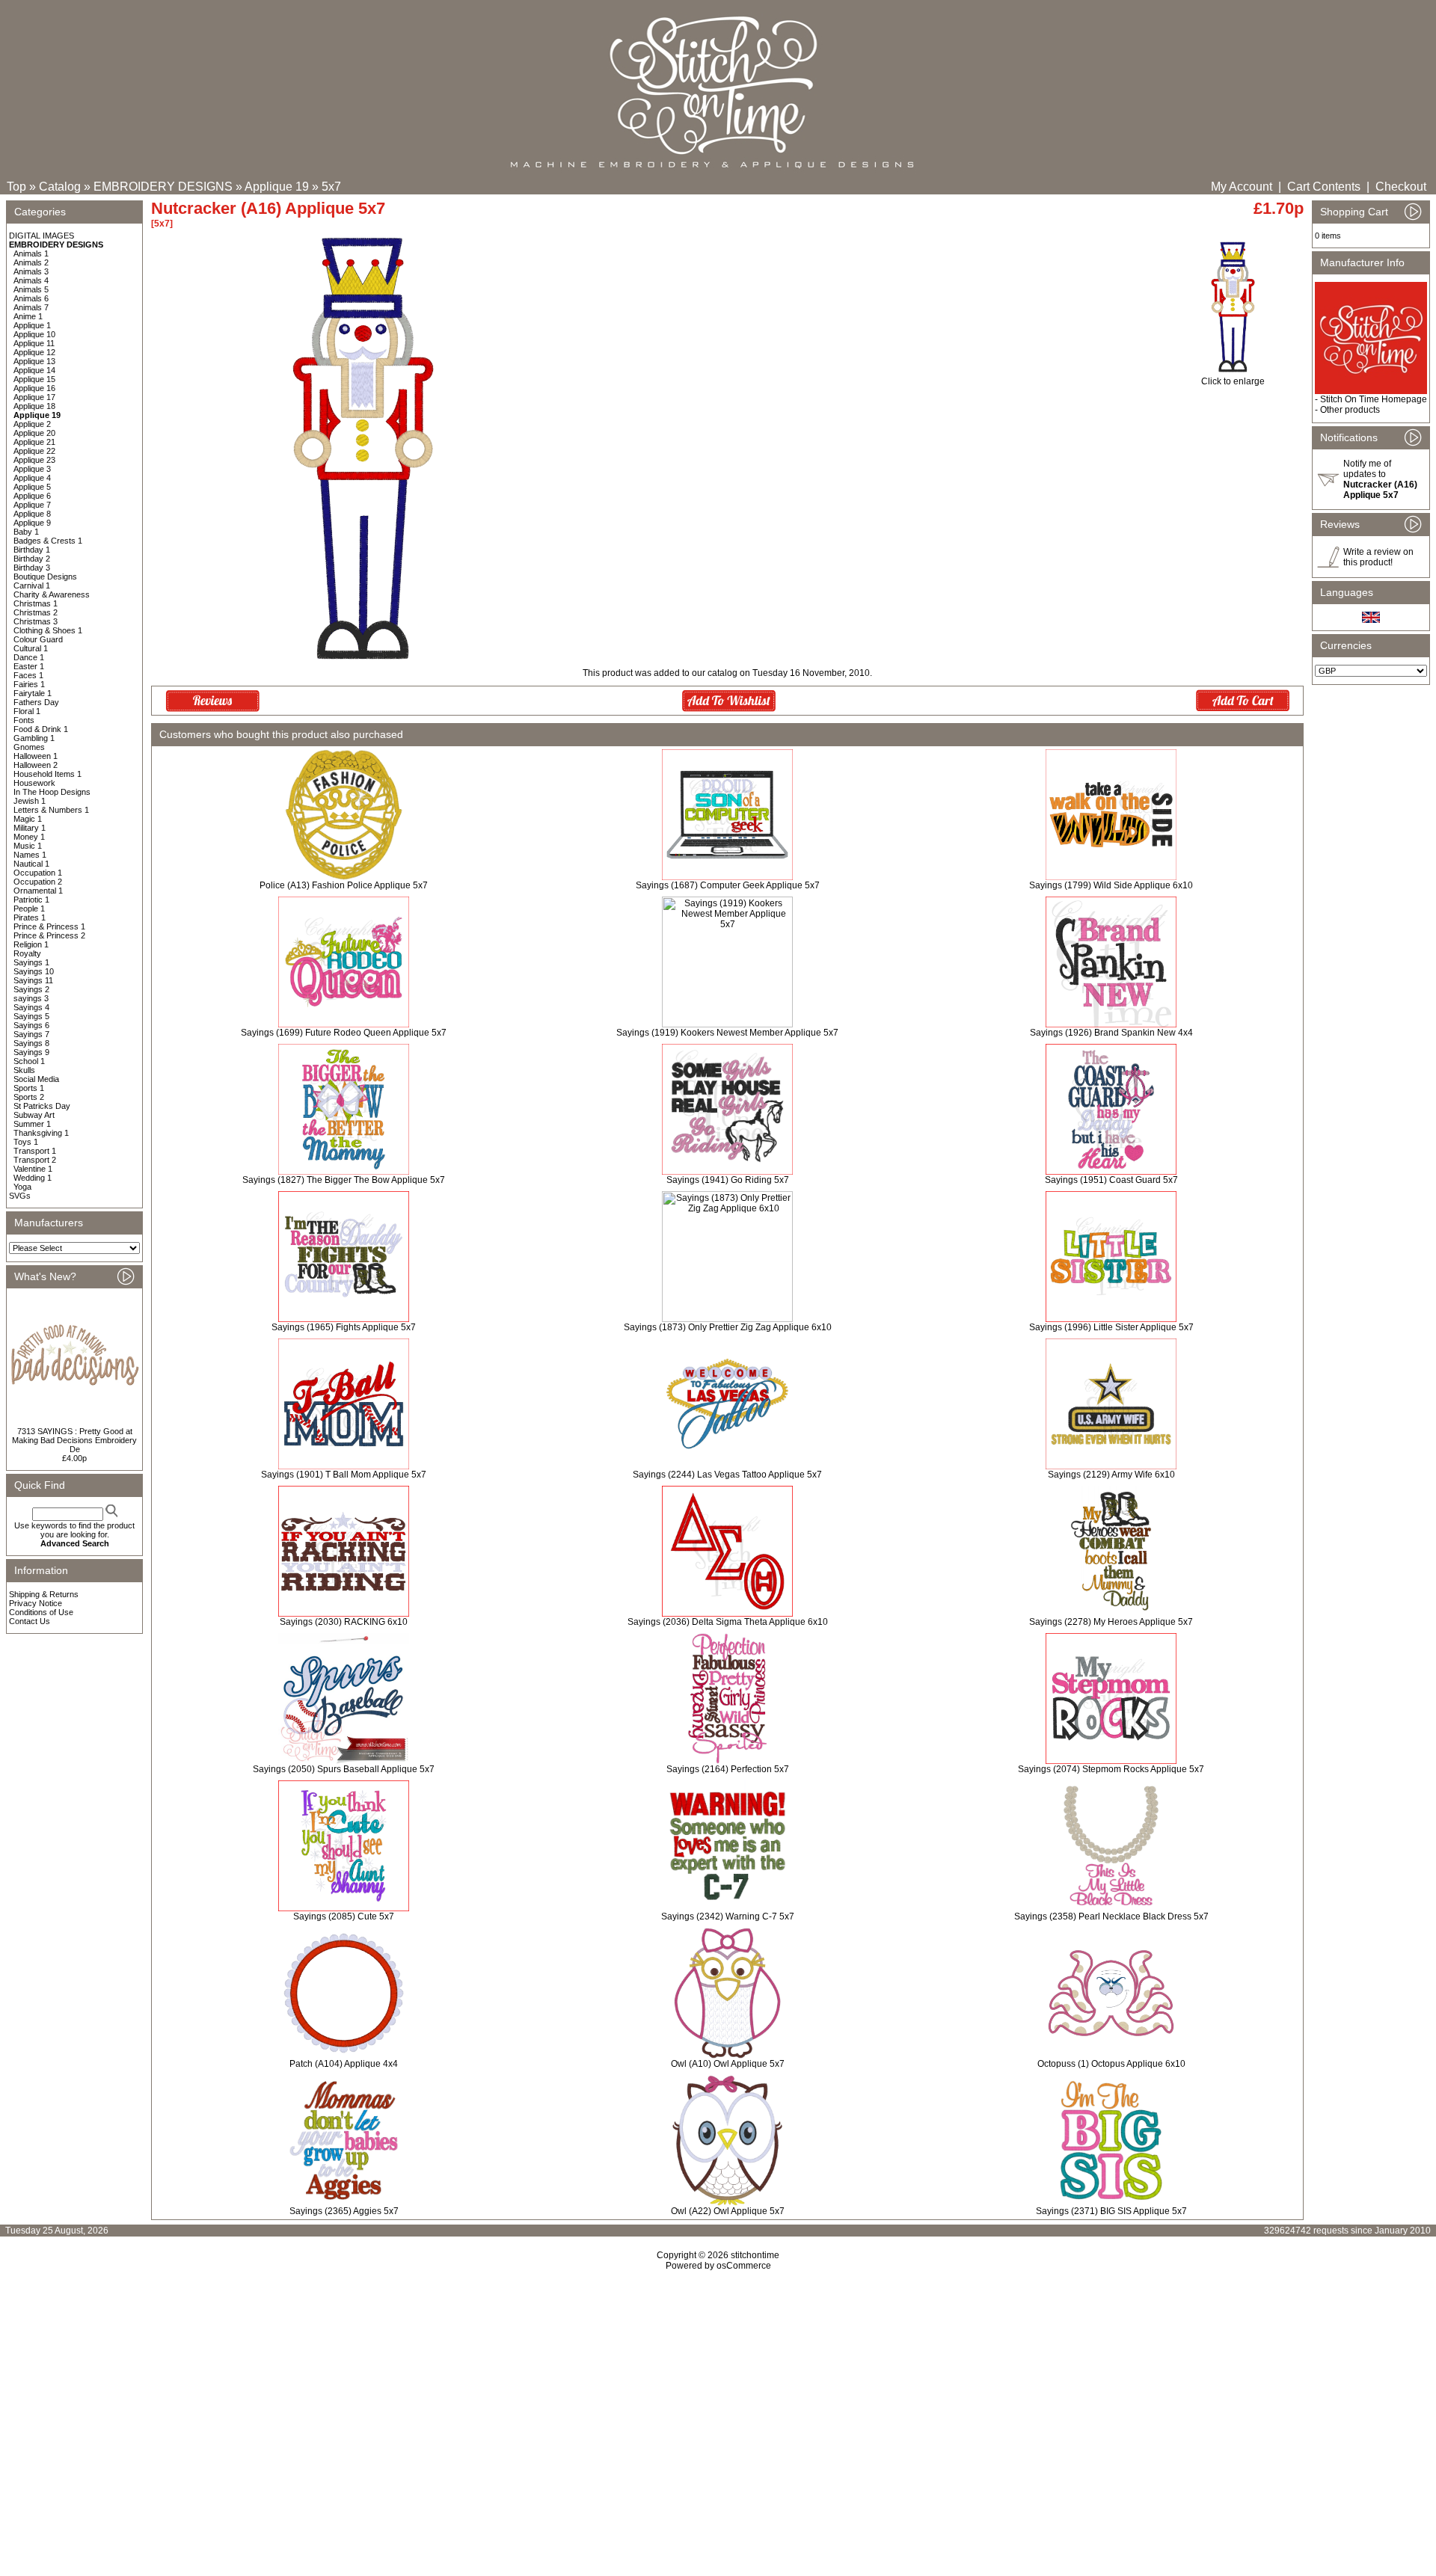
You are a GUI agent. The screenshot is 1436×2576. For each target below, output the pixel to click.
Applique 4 (32, 478)
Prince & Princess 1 (49, 926)
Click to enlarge (1233, 381)
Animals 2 (31, 262)
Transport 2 (35, 1160)
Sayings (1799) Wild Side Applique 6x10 (1111, 885)
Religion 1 (31, 944)
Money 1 (29, 837)
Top (16, 187)
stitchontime (755, 2255)
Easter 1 (29, 666)
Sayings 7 (31, 1034)
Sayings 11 (33, 980)
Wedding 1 (33, 1178)
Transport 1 (35, 1151)
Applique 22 (34, 451)
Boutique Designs (45, 577)
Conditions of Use (41, 1612)
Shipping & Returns (44, 1594)
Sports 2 (29, 1097)
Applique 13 (34, 361)
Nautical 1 (31, 864)
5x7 (331, 187)
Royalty (27, 953)
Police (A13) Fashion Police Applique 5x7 (344, 885)
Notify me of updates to (1380, 479)
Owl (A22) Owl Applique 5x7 (728, 2211)
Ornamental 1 (38, 891)
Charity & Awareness (52, 594)
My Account (1242, 187)
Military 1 (30, 828)
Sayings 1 (31, 962)
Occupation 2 (38, 882)
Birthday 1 (32, 550)
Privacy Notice (36, 1603)
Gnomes (29, 747)
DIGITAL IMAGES (42, 236)
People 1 (29, 909)
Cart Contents (1324, 187)
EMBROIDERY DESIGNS (163, 187)
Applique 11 (34, 343)
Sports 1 (29, 1088)
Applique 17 (34, 397)
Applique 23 (34, 460)
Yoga (22, 1187)
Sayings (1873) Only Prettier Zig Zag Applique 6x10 (728, 1327)
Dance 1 (29, 657)
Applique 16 (34, 388)
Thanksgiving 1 (41, 1133)
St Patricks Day (42, 1106)
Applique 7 (32, 505)
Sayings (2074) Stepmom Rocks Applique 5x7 (1111, 1769)
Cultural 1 (31, 648)
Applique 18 (34, 406)
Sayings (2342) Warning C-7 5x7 (728, 1916)
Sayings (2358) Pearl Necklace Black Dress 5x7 (1111, 1916)
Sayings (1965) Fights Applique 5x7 (344, 1327)
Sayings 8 (31, 1043)
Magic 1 (28, 819)
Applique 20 (34, 433)
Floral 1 (27, 711)
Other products (1350, 410)
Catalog (60, 187)
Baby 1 (26, 532)
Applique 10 (34, 334)
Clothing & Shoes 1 (48, 630)
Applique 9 (32, 523)
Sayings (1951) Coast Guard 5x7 (1111, 1180)
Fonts (24, 720)
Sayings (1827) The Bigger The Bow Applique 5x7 (344, 1180)
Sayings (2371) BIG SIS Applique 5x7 (1111, 2211)
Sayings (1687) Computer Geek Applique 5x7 (728, 885)
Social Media (36, 1079)
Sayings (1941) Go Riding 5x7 (728, 1180)
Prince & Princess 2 (49, 935)
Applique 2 (32, 424)
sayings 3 (31, 998)
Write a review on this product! (1378, 557)
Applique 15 (34, 379)
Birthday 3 (32, 568)
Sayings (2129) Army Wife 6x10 (1111, 1475)
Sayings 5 (31, 1016)
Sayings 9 (31, 1052)
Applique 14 (34, 370)
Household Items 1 (47, 774)
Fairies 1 (29, 684)
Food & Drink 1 (41, 729)
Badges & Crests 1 (48, 541)
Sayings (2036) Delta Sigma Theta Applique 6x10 (728, 1622)
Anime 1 (28, 316)
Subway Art (34, 1115)
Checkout (1401, 187)
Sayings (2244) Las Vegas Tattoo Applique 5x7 (727, 1475)
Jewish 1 (30, 801)
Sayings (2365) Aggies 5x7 (344, 2211)
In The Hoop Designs (52, 792)
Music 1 (28, 846)
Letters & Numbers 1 (51, 810)
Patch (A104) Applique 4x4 (344, 2064)
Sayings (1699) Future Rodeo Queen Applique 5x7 (344, 1033)
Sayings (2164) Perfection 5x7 (728, 1769)
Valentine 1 (33, 1169)
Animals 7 (31, 307)
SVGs (20, 1196)
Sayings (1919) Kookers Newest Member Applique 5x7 (727, 1033)
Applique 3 (32, 469)
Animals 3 (31, 271)
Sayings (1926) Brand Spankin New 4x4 (1111, 1033)
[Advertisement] (718, 2400)
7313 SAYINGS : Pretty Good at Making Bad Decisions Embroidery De (74, 1440)
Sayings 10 (34, 971)
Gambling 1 (34, 738)
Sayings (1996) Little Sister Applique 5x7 (1111, 1327)
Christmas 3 (36, 621)
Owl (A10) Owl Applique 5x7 (728, 2064)
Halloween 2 (36, 765)
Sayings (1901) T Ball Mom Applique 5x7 (344, 1475)
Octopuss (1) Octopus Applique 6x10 (1111, 2064)
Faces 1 (28, 675)
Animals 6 (31, 298)
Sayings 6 (31, 1025)
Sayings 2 (31, 989)
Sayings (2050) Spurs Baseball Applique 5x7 (344, 1769)
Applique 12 (34, 352)
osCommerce (744, 2266)
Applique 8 (32, 514)
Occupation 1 (38, 873)
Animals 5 (31, 289)
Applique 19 (277, 187)
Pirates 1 (30, 917)
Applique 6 (32, 496)
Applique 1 (32, 325)
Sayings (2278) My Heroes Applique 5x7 (1111, 1622)
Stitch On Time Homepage (1374, 399)
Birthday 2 (32, 559)
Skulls (24, 1070)
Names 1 (30, 855)
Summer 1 (32, 1124)
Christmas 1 (36, 603)
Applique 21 (34, 442)
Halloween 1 (36, 756)
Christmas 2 (36, 612)
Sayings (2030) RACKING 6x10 (344, 1622)
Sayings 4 (31, 1007)
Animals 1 (31, 253)
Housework (34, 783)
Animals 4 (31, 280)
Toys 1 (26, 1142)
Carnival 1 (32, 585)
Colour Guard (38, 639)
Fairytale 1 (33, 693)
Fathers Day (36, 702)
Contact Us (30, 1621)
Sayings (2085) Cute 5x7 (344, 1916)
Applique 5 (32, 487)
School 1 (29, 1061)
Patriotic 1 (31, 900)
